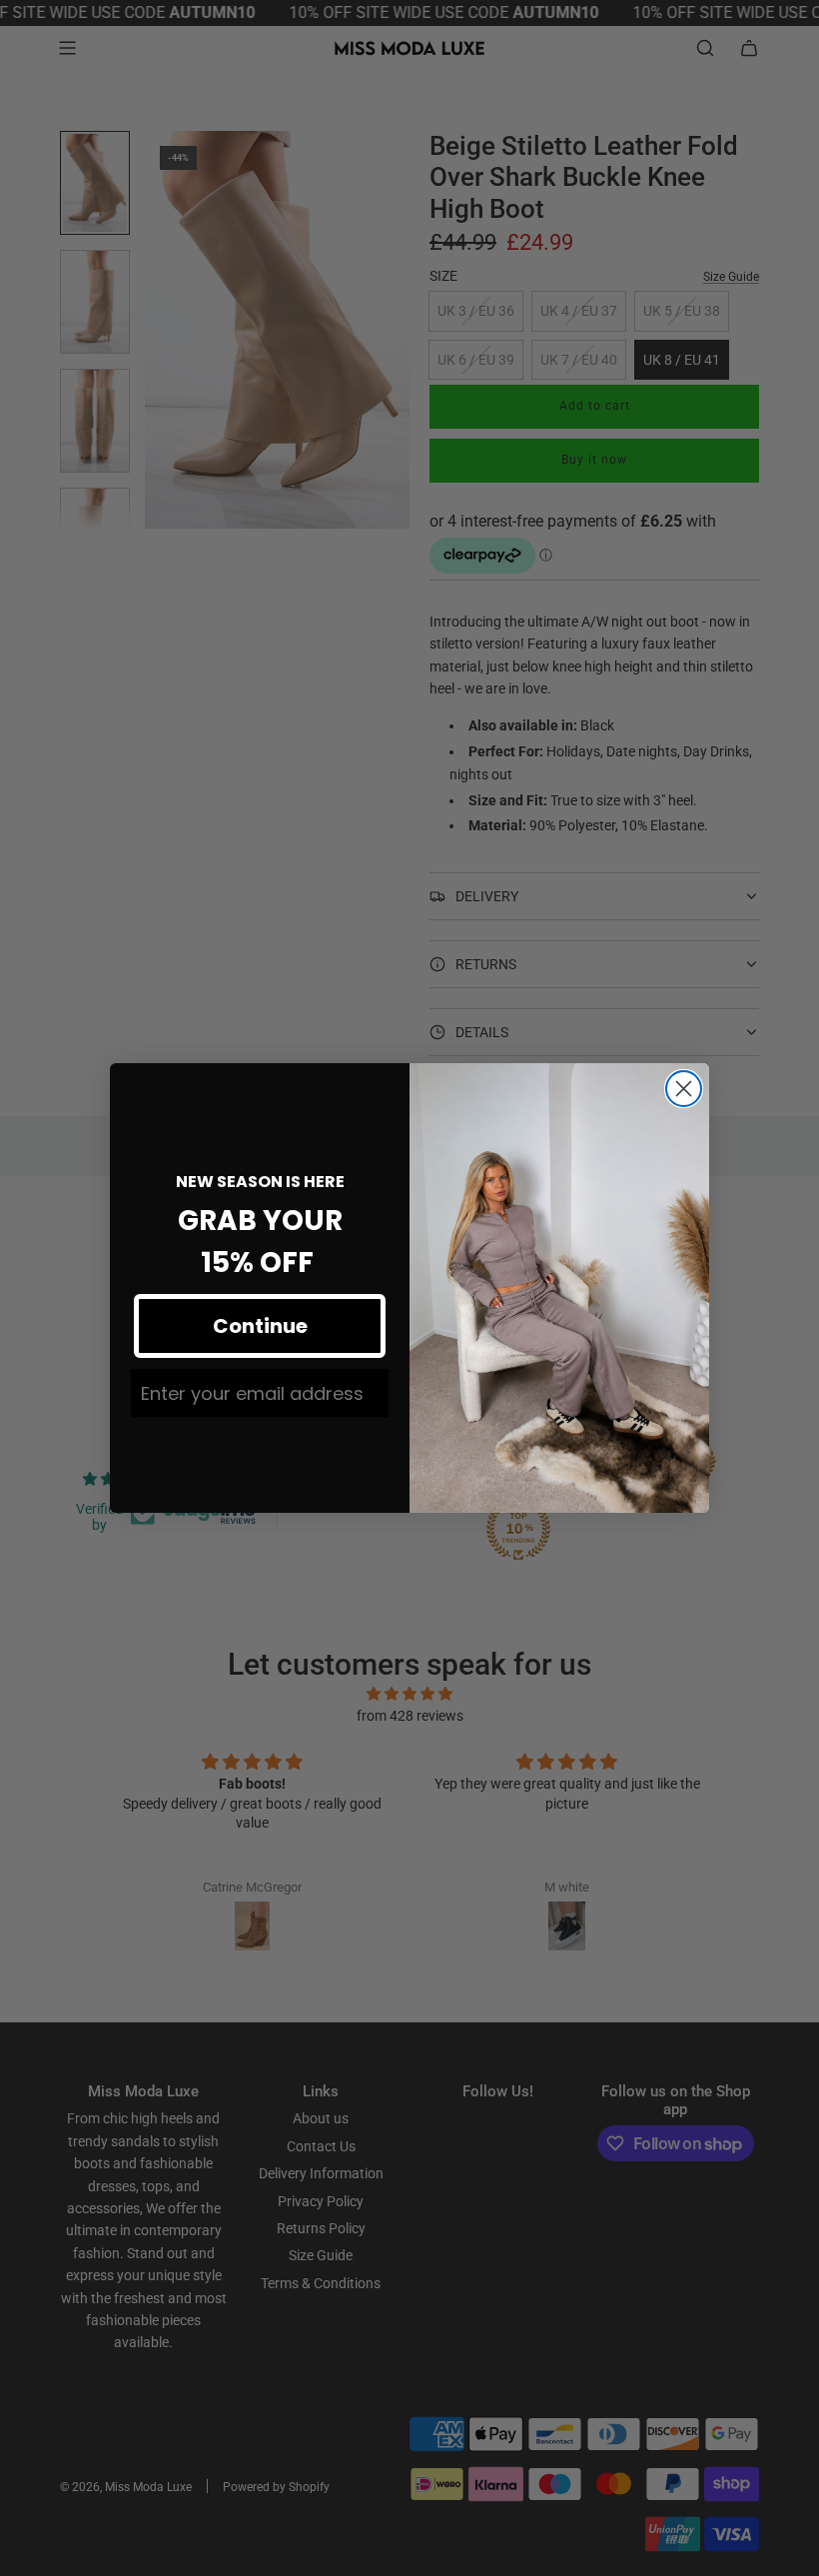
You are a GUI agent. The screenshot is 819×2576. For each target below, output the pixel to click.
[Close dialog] (684, 1089)
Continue (260, 1326)
